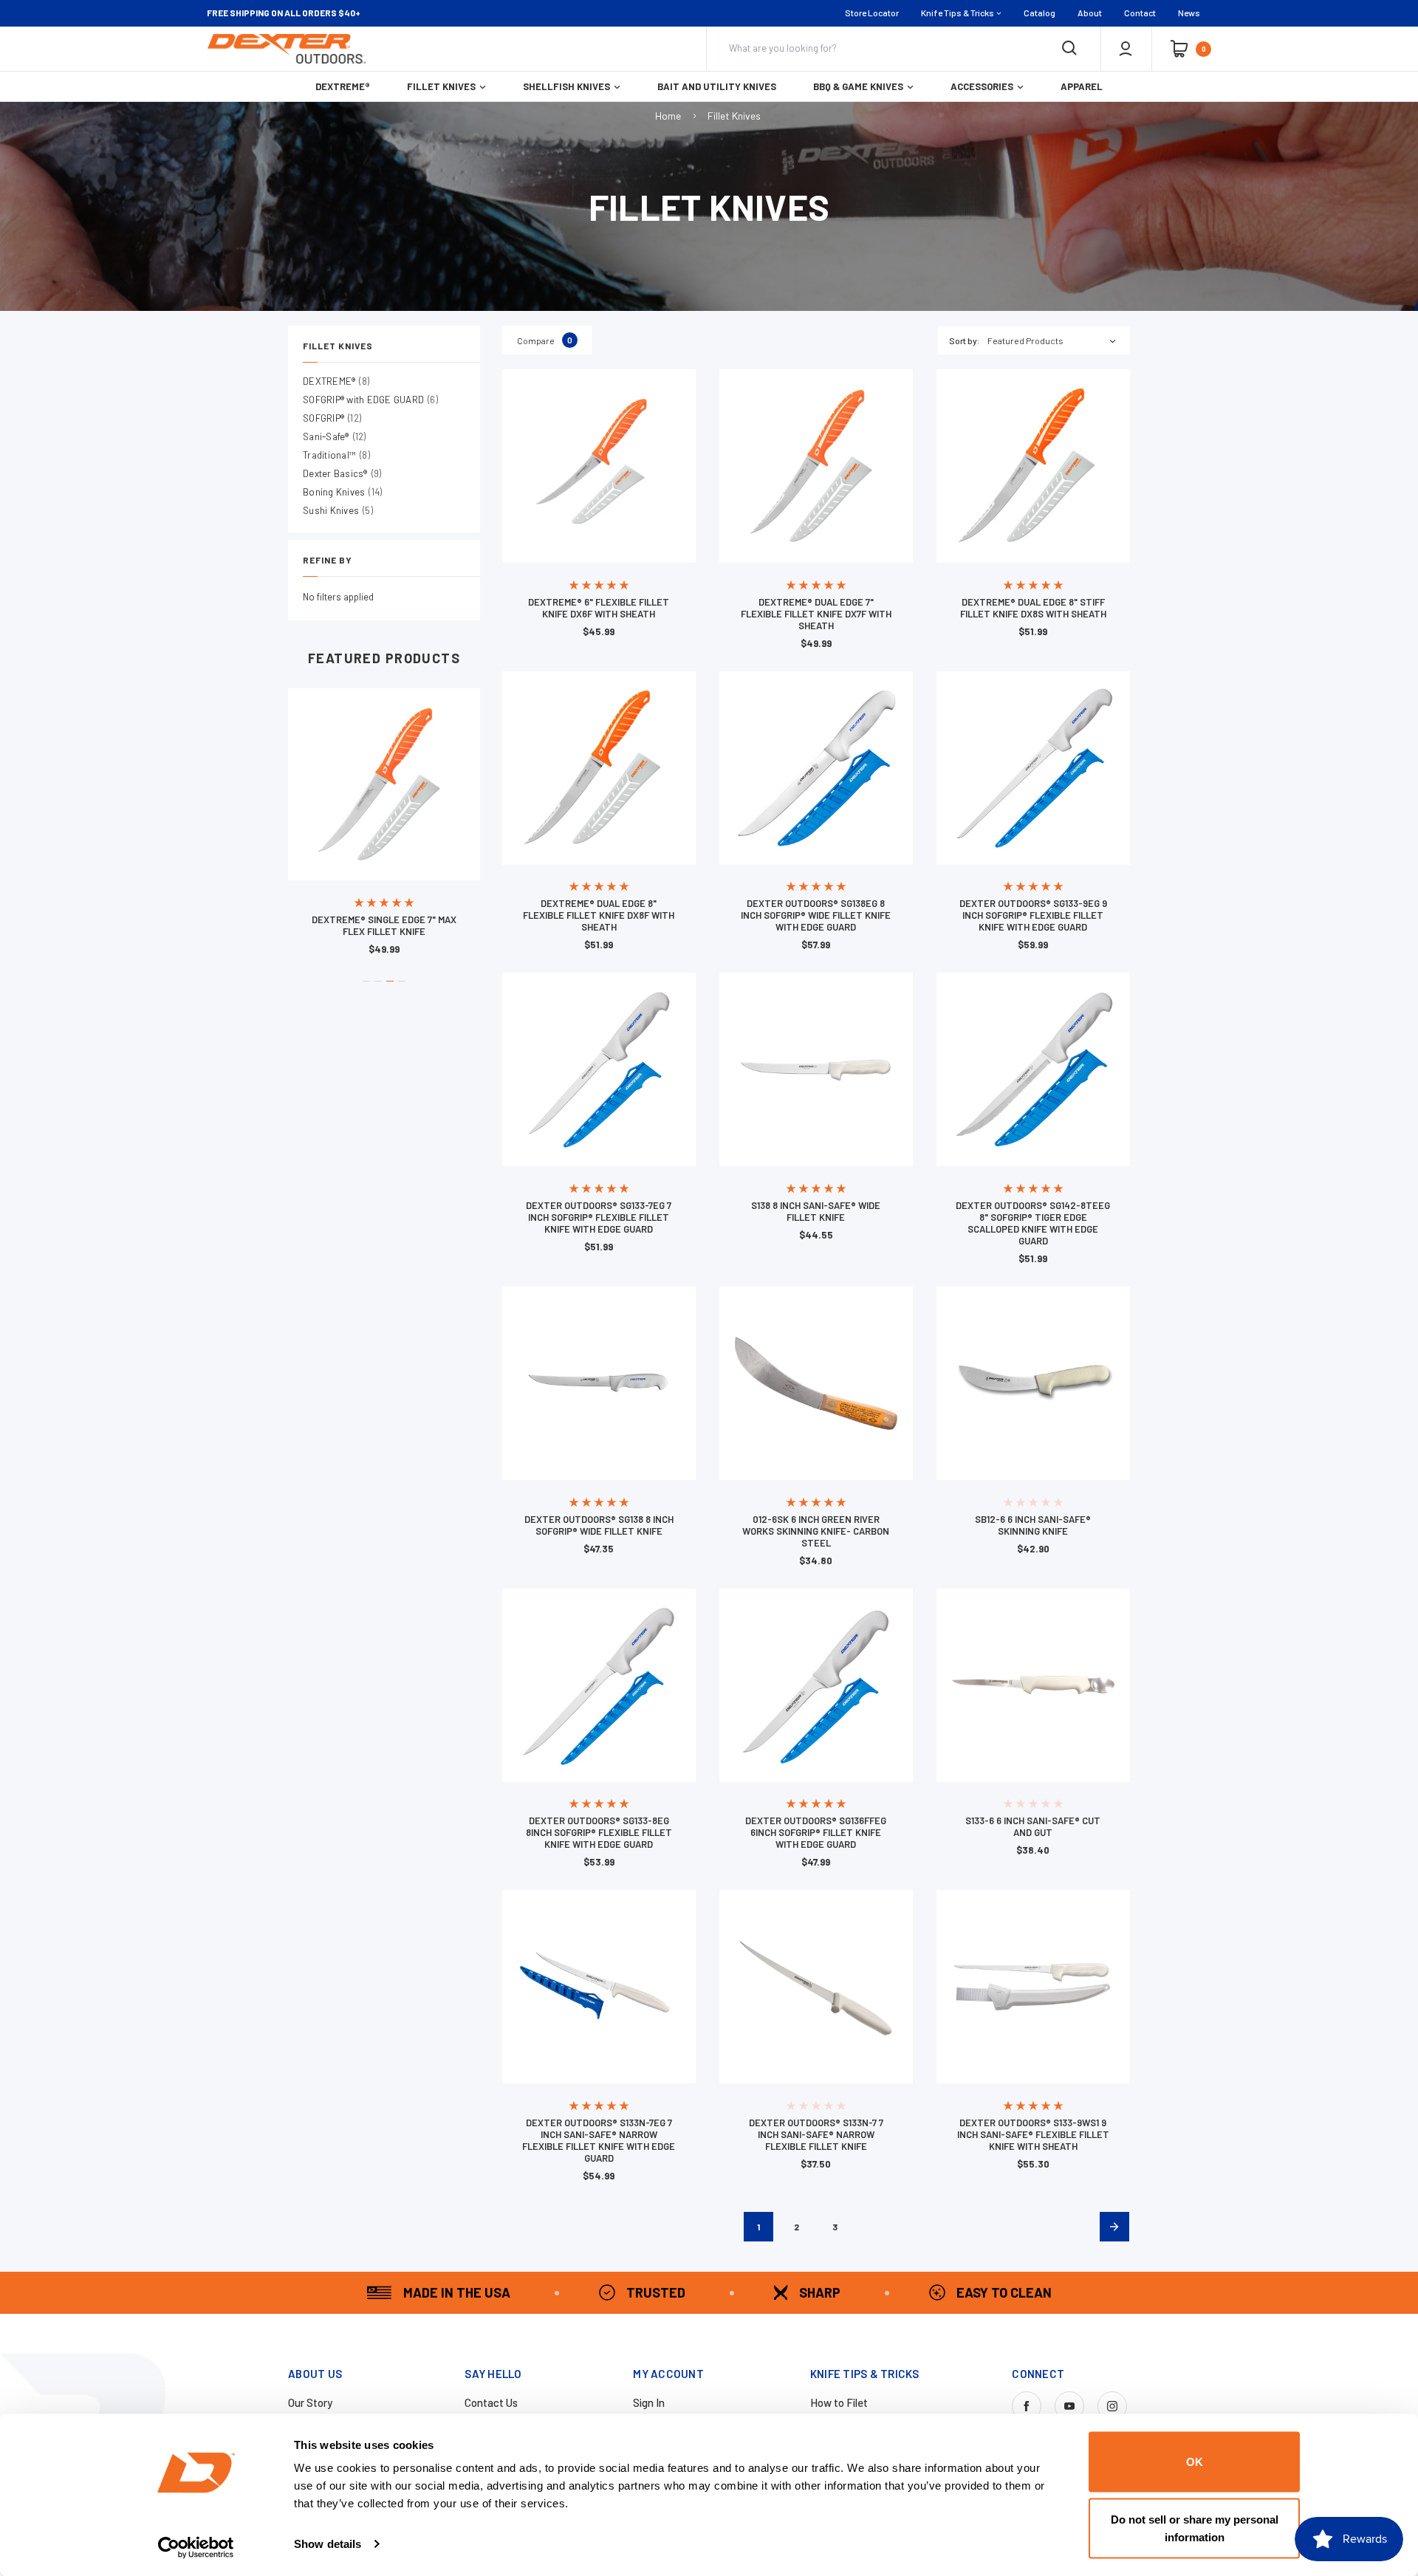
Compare (545, 340)
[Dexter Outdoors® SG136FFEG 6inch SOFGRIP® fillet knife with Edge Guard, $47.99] (816, 1685)
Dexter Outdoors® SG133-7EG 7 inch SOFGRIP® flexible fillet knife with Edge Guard (599, 1217)
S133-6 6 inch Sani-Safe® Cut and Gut (1033, 1826)
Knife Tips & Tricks (958, 13)
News (1189, 13)
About (1090, 13)
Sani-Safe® (335, 436)
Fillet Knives (441, 86)
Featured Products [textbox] (1025, 340)
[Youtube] (1069, 2406)
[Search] (1069, 49)
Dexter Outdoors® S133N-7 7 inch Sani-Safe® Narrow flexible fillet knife (816, 2134)
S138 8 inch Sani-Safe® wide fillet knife (816, 1211)
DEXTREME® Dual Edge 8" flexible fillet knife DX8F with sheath (599, 915)
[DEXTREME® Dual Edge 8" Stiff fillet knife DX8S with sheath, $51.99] (1033, 466)
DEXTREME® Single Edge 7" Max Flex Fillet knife (384, 925)
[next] (1114, 2227)
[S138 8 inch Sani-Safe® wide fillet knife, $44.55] (816, 1069)
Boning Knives (342, 492)
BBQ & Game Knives (858, 86)
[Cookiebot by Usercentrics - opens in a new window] (196, 2547)
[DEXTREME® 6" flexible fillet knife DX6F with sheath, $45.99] (599, 466)
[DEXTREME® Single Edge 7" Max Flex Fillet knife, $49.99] (384, 784)
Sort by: (964, 340)
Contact (1140, 13)
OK (1195, 2462)
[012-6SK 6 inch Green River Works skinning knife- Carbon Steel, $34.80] (816, 1383)
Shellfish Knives (566, 86)
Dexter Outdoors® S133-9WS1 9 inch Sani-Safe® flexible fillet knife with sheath (1033, 2134)
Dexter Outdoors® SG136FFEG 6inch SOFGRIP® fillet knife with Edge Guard (816, 1832)
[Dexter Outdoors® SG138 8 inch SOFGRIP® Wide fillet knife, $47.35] (599, 1383)
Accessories (982, 86)
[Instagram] (1112, 2406)
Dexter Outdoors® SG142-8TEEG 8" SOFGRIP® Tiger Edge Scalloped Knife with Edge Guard (1033, 1223)
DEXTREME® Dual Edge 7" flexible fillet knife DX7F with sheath (816, 614)
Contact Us (491, 2402)
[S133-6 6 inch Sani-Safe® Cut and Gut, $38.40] (1033, 1685)
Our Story (310, 2402)
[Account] (1126, 49)
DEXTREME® (343, 86)
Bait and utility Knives (717, 86)
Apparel (1082, 86)
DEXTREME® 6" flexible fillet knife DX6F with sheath (599, 608)
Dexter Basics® (342, 473)
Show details (328, 2544)
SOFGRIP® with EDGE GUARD (370, 400)
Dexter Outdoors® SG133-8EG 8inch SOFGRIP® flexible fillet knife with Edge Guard (599, 1832)
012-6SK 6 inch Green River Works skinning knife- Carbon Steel (816, 1531)
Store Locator (872, 13)
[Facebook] (1027, 2406)
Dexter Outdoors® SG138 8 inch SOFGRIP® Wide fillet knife (599, 1525)
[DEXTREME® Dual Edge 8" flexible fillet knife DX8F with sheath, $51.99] (599, 768)
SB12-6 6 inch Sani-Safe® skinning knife (1033, 1525)
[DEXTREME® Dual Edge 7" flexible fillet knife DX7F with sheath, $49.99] (816, 466)
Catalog (1039, 13)
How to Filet (839, 2402)
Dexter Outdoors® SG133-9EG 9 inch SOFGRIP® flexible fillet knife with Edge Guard (1033, 915)
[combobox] (1059, 340)
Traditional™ (336, 455)
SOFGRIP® (332, 418)
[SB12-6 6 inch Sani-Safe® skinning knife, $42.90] (1033, 1383)
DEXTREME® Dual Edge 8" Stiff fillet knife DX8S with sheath (1033, 608)
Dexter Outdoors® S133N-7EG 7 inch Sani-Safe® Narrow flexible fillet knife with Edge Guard (599, 2140)
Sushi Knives (338, 510)
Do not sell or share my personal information (1195, 2528)
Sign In (649, 2402)
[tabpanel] (384, 827)
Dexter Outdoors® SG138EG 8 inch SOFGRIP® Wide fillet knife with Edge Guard (816, 915)
